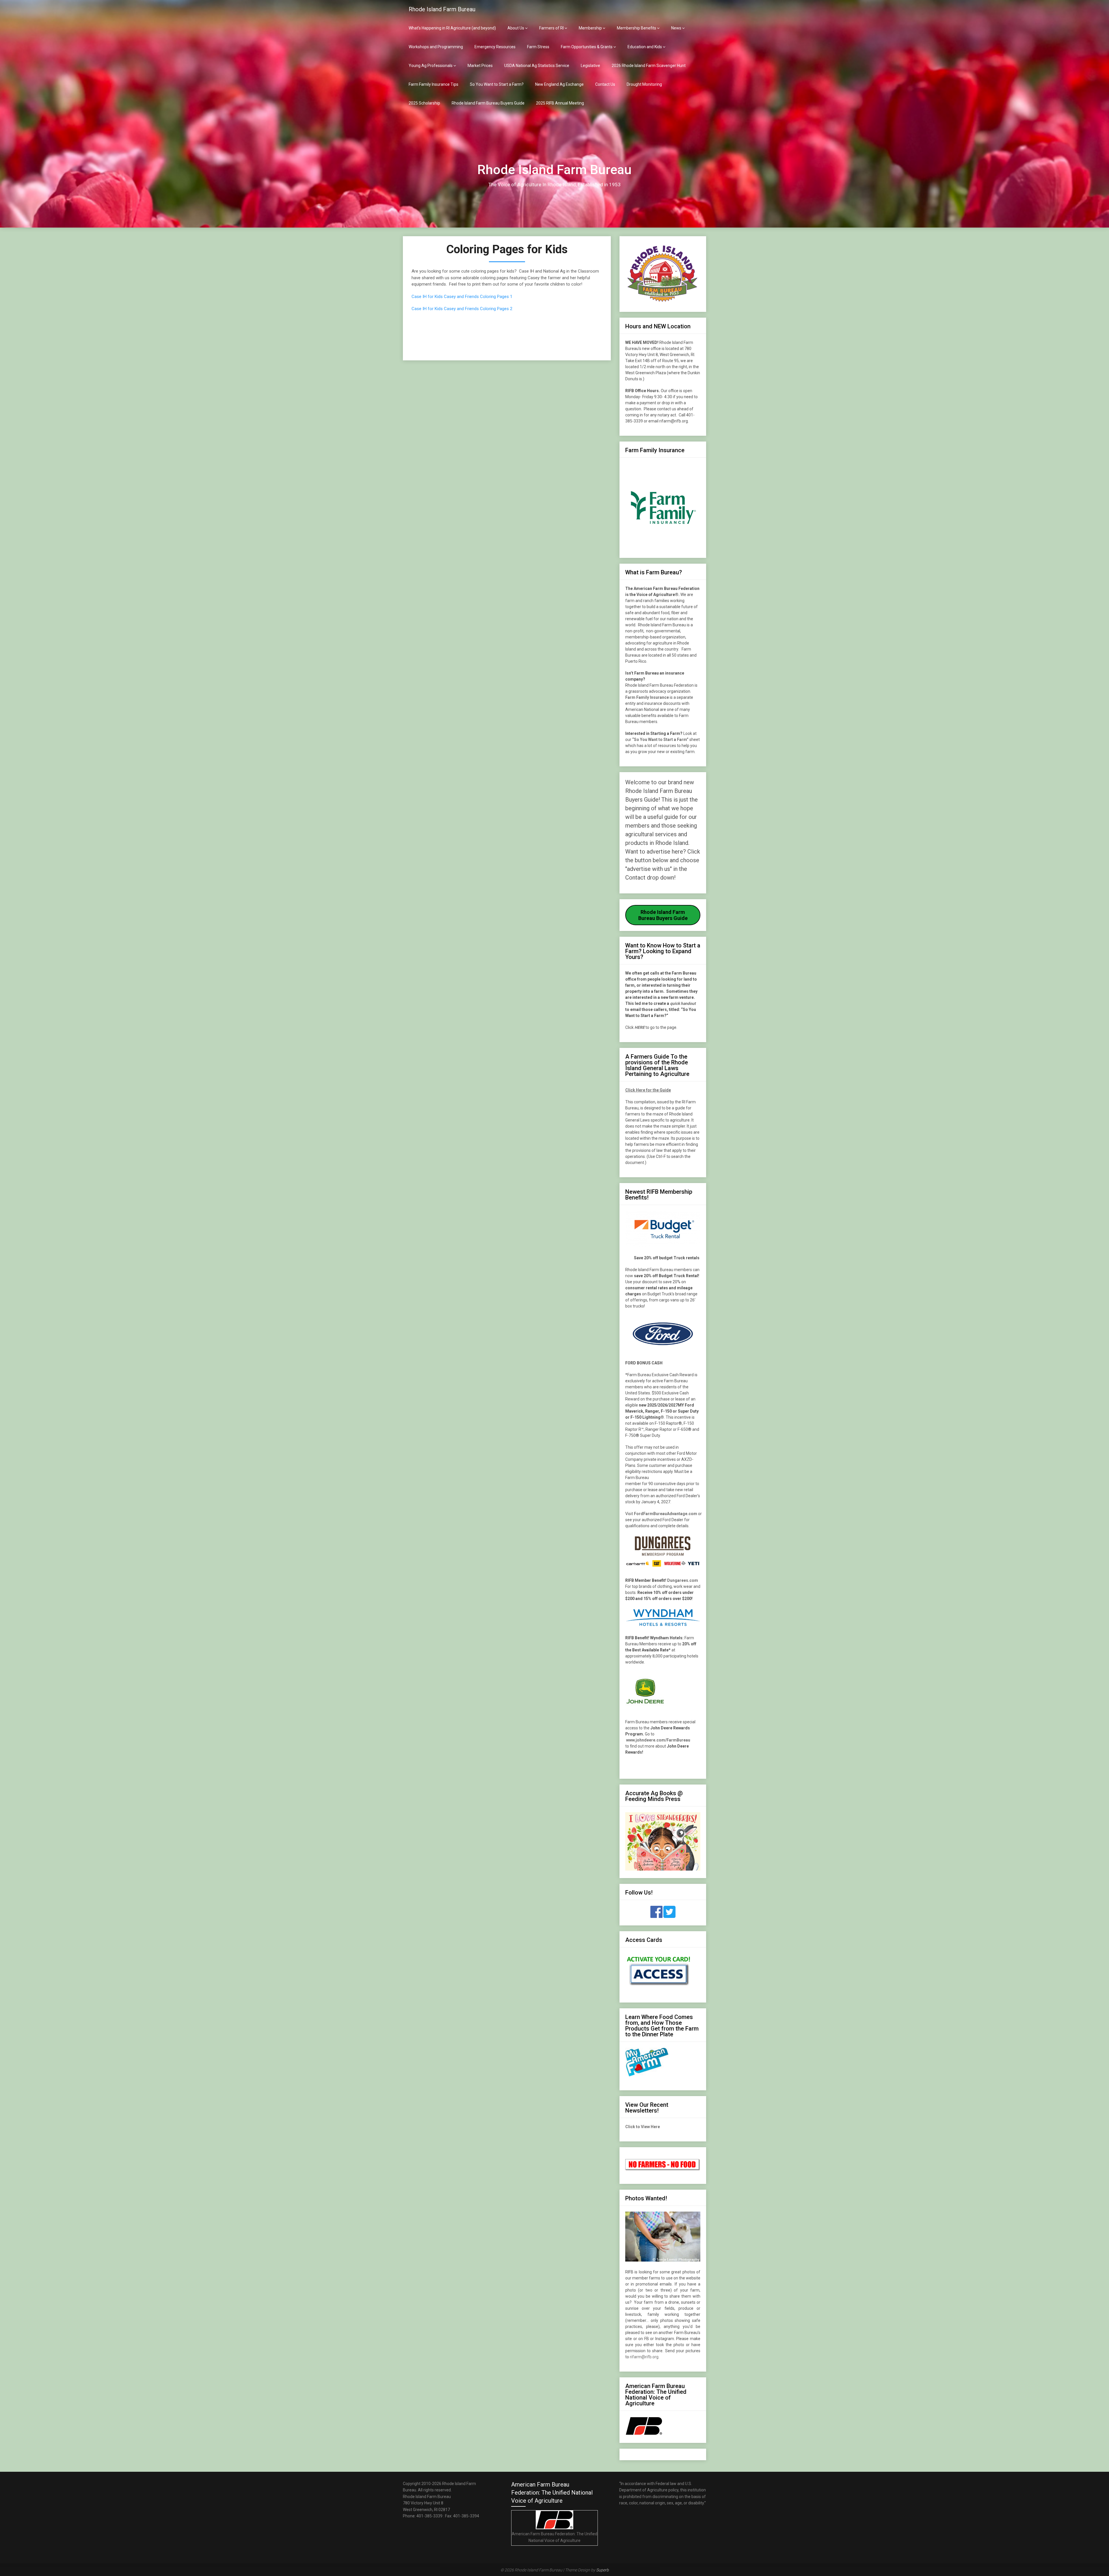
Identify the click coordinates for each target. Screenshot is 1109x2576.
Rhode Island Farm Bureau (442, 9)
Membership (590, 28)
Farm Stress (538, 47)
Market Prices (480, 66)
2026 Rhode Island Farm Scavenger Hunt (649, 66)
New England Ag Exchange (559, 84)
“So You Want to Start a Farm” (660, 740)
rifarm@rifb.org (644, 2357)
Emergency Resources (495, 47)
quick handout (683, 1003)
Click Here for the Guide (648, 1090)
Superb (602, 2570)
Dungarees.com (683, 1580)
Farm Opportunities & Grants (587, 47)
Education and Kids (645, 47)
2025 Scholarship (424, 103)
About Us (516, 28)
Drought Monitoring (644, 84)
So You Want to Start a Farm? (497, 84)
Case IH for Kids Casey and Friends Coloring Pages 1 (462, 297)
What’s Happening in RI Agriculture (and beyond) (452, 28)
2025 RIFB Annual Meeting (560, 103)
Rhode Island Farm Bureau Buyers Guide (488, 103)
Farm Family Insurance (647, 697)
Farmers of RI (551, 28)
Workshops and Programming (436, 47)
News (676, 28)
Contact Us (605, 84)
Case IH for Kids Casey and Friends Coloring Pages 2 (462, 309)
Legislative (590, 66)
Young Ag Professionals (431, 66)
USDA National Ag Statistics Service (537, 66)
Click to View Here (643, 2127)
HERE (640, 1027)
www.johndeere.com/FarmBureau (658, 1740)
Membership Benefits (637, 28)
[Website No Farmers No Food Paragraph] (663, 2169)
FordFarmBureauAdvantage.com (666, 1514)
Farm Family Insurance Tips (433, 84)
